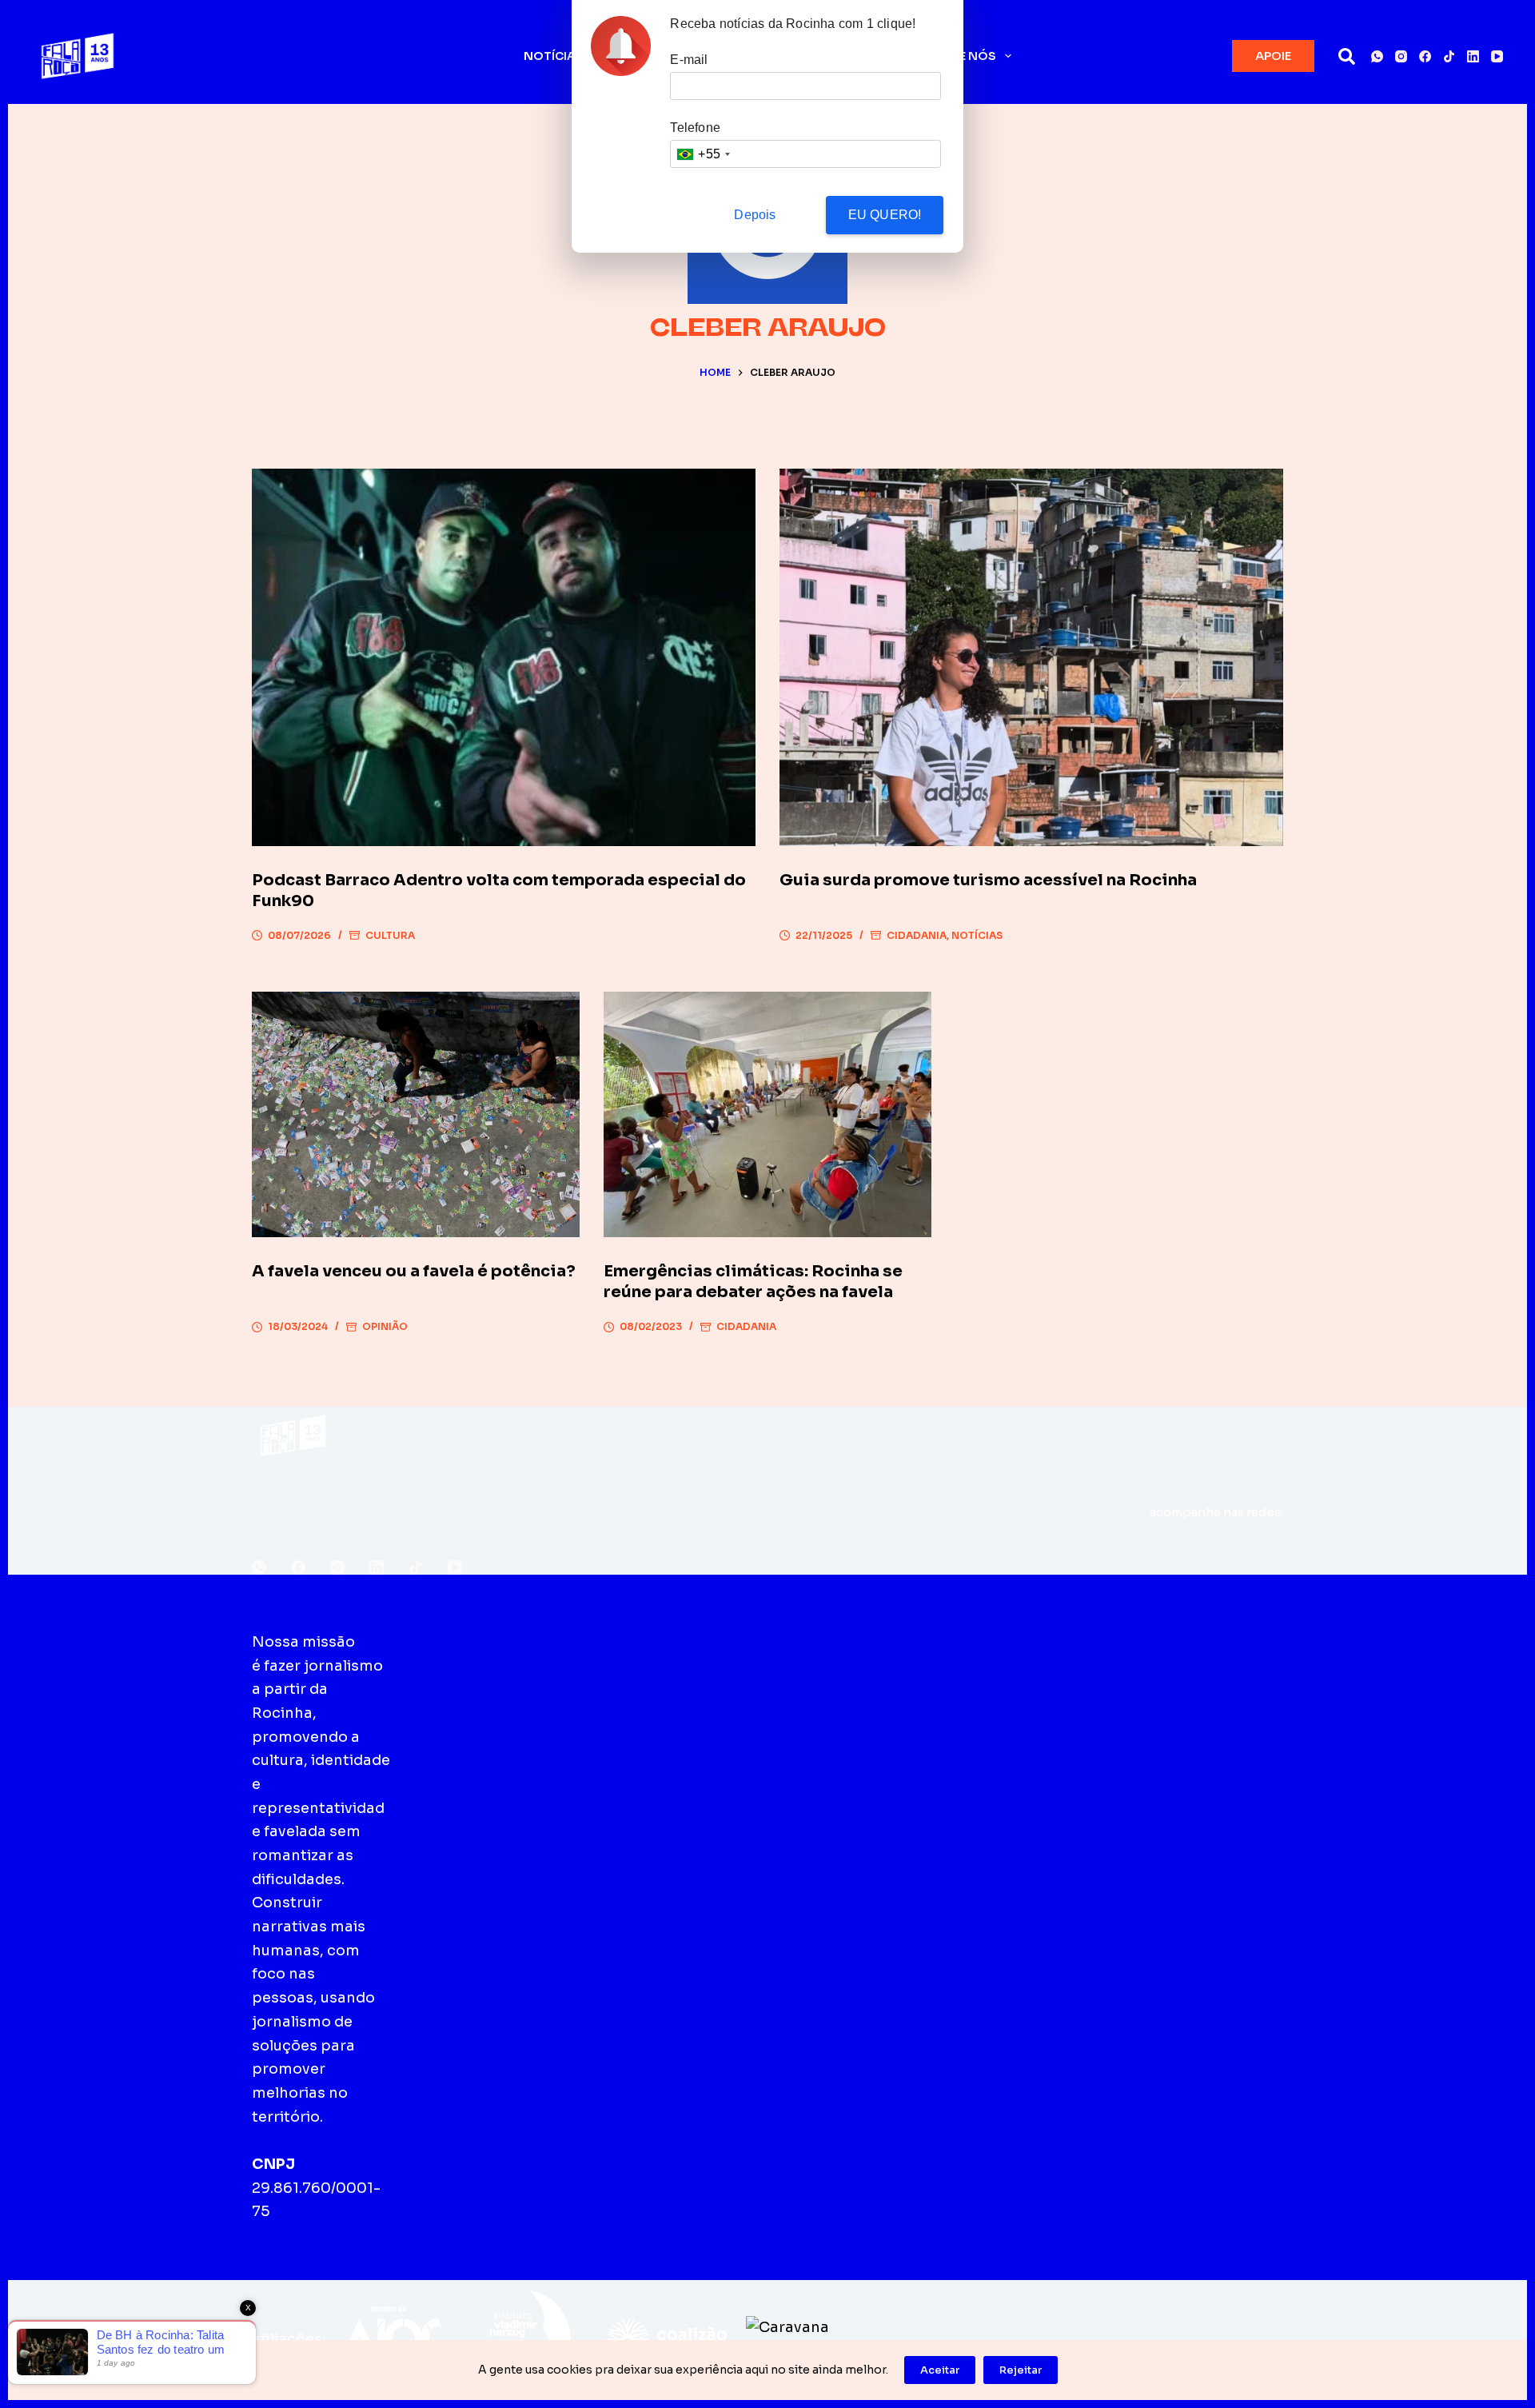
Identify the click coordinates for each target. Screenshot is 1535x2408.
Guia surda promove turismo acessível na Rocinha (988, 880)
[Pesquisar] (1347, 56)
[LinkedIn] (1473, 56)
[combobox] (703, 154)
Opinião (385, 1326)
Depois (755, 215)
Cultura (390, 935)
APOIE (1273, 56)
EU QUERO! (885, 215)
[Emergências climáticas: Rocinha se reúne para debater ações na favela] (767, 1115)
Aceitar (940, 2370)
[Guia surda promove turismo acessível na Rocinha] (1031, 658)
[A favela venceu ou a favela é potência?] (416, 1115)
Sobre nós (961, 56)
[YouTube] (1497, 56)
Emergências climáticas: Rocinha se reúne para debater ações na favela (753, 1282)
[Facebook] (1425, 56)
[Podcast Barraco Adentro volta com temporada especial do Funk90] (504, 658)
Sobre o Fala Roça (506, 1642)
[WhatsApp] (1377, 56)
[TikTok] (1449, 56)
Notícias (554, 56)
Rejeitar (1021, 2370)
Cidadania (917, 935)
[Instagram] (1401, 56)
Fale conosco (797, 1642)
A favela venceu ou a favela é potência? (414, 1271)
